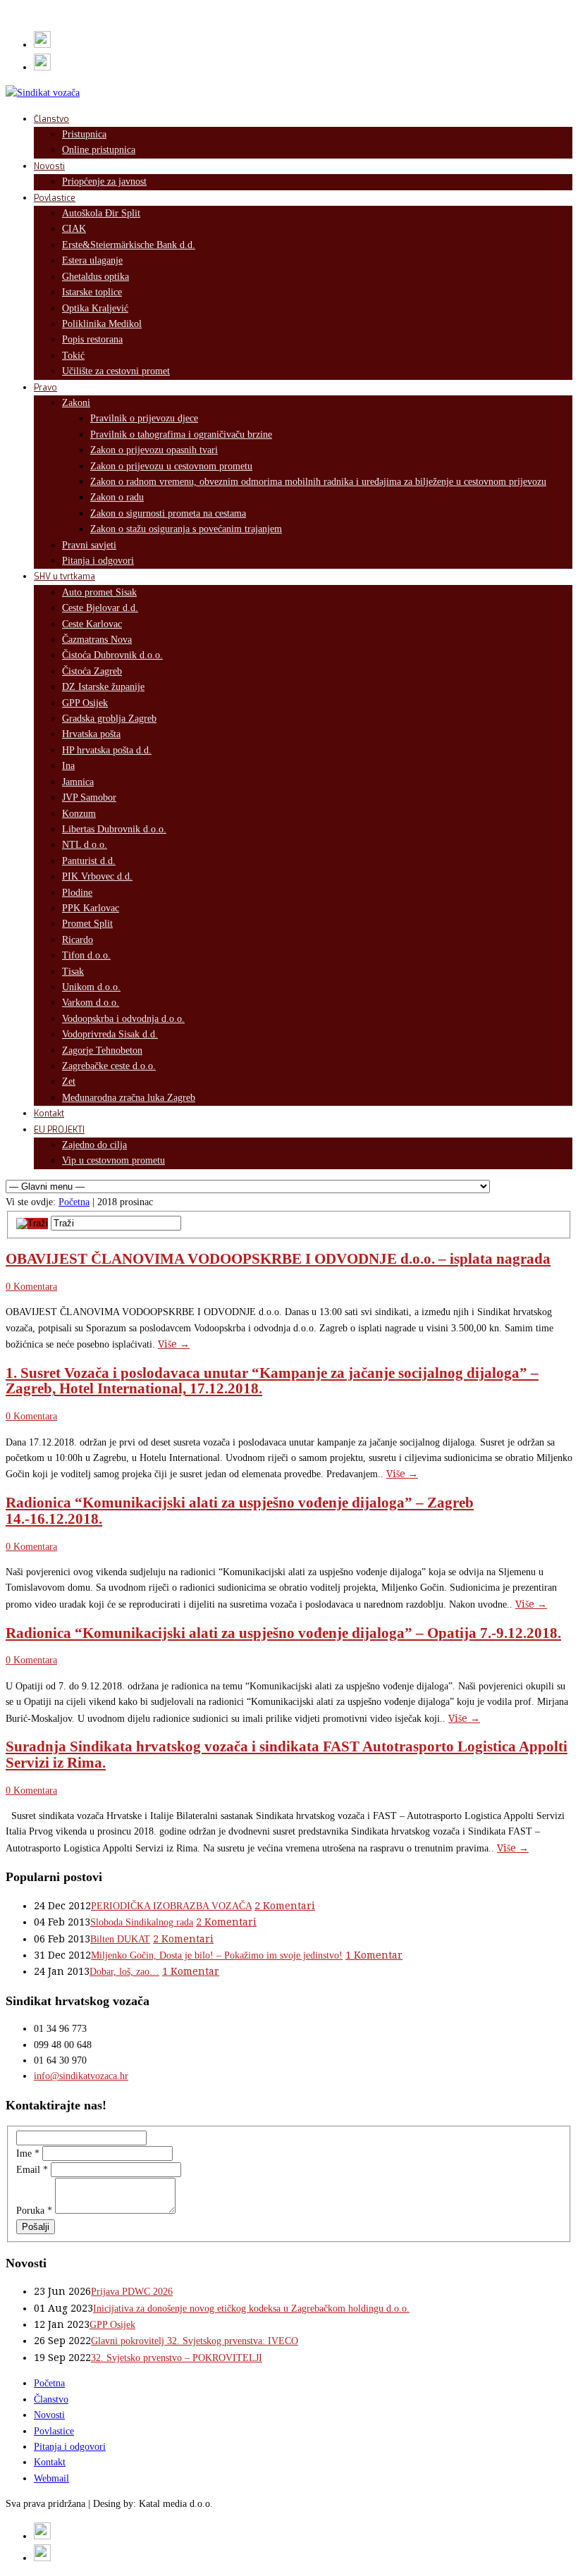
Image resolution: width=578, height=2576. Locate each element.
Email (32, 2170)
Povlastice (55, 198)
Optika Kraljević (95, 308)
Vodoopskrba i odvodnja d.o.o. (123, 1019)
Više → (174, 1344)
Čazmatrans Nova (97, 640)
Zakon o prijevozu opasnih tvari (154, 450)
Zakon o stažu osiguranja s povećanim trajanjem (186, 529)
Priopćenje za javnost (104, 181)
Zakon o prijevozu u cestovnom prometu (171, 466)
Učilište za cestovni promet (116, 371)
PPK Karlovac (91, 908)
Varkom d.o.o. (91, 1003)
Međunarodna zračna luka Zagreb (129, 1098)
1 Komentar (374, 1955)
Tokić (73, 356)
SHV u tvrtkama (64, 577)
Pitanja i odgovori (98, 561)
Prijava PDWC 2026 (132, 2292)
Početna (74, 1202)
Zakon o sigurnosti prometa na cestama (168, 513)
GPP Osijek (85, 703)
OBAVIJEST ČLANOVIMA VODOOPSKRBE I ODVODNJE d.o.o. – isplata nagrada (278, 1259)
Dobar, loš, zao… (124, 1972)
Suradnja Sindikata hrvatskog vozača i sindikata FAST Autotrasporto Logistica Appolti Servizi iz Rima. (287, 1754)
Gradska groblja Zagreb (109, 719)
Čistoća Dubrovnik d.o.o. (112, 655)
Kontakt (49, 1114)
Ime (28, 2153)
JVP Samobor (89, 797)
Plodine (77, 893)
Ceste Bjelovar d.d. (100, 608)
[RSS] (42, 45)
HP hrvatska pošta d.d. (107, 750)
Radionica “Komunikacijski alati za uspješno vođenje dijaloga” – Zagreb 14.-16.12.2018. (240, 1510)
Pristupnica (84, 134)
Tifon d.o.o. (86, 955)
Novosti (49, 166)
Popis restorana (92, 339)
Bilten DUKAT (120, 1939)
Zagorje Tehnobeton (102, 1050)
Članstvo (51, 119)
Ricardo (78, 940)
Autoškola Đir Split (101, 213)
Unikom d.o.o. (91, 987)
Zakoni (76, 403)
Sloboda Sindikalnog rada (142, 1922)
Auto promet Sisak (99, 592)
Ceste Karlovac (92, 624)
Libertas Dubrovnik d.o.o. (114, 829)
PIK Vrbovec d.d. (97, 876)
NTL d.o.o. (85, 845)
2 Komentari (285, 1906)
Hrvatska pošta (91, 734)
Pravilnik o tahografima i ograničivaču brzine (181, 435)
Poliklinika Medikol (102, 324)
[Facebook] (42, 67)
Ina (68, 766)
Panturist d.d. (89, 861)
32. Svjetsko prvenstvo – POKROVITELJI (177, 2358)
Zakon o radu (117, 497)
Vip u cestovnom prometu (113, 1160)
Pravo (45, 388)
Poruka (34, 2211)
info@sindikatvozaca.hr (81, 2076)
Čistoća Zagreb (92, 671)
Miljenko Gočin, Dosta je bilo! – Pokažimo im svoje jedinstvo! (217, 1955)
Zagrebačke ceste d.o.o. (109, 1066)
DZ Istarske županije (103, 687)
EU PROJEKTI (59, 1130)
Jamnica (78, 782)
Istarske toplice (92, 292)
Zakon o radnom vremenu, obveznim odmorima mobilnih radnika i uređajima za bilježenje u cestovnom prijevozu (318, 482)
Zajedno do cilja (94, 1145)
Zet (69, 1081)
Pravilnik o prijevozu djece (144, 418)
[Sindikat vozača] (43, 93)
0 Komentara (31, 1287)
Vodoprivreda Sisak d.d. (110, 1034)
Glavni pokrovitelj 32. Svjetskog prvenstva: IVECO (195, 2341)
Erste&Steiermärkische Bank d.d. (129, 245)
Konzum (79, 814)
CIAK (74, 229)
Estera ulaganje (92, 260)
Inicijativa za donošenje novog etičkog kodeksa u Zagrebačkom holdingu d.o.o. (251, 2309)
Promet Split (87, 924)
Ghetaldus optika (96, 277)
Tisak (73, 972)
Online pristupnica (99, 150)
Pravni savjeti (89, 545)
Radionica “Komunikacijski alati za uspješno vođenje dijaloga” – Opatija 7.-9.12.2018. (283, 1633)
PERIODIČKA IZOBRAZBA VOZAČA (171, 1906)
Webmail (51, 2478)
